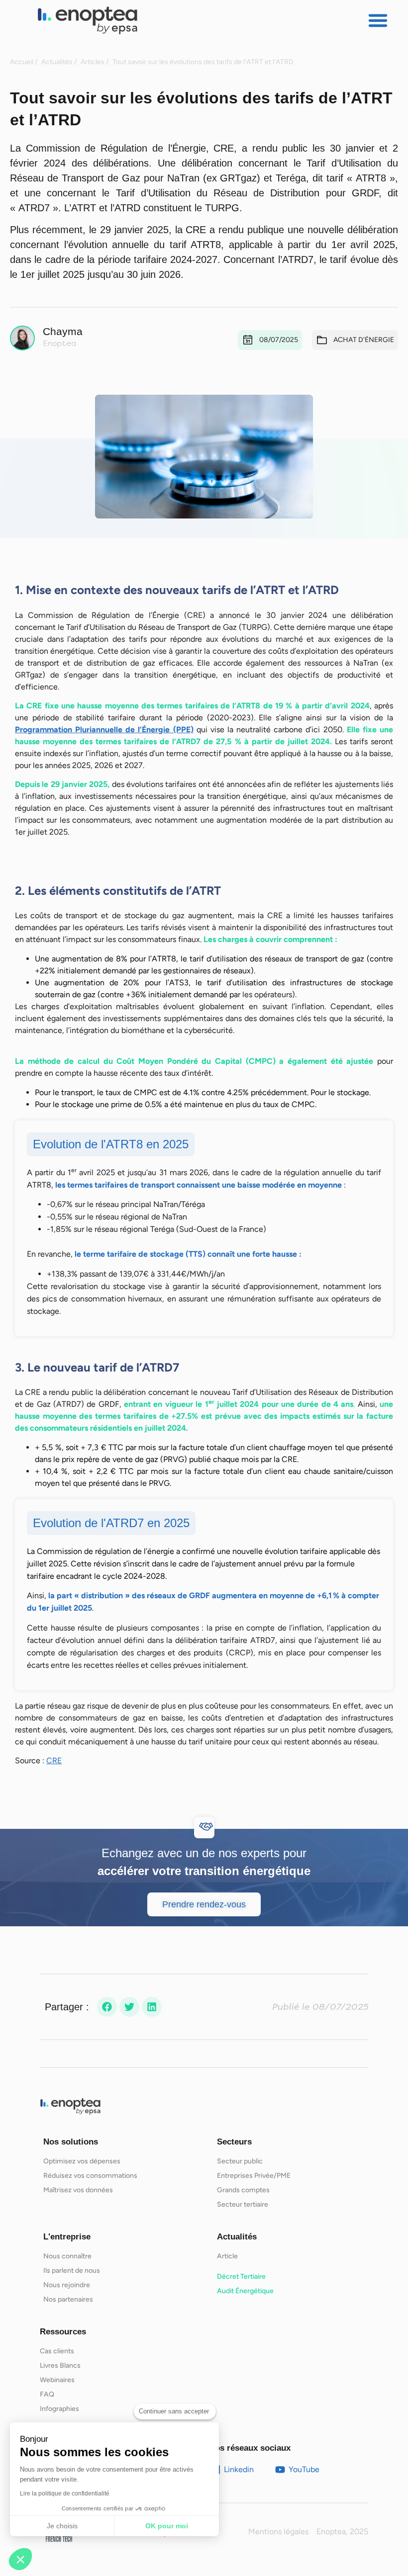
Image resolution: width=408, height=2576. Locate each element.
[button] (378, 20)
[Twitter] (129, 2007)
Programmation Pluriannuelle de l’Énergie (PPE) (104, 730)
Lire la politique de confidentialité (65, 2493)
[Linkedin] (152, 2007)
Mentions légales (278, 2532)
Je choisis (62, 2526)
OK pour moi (167, 2526)
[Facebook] (107, 2007)
